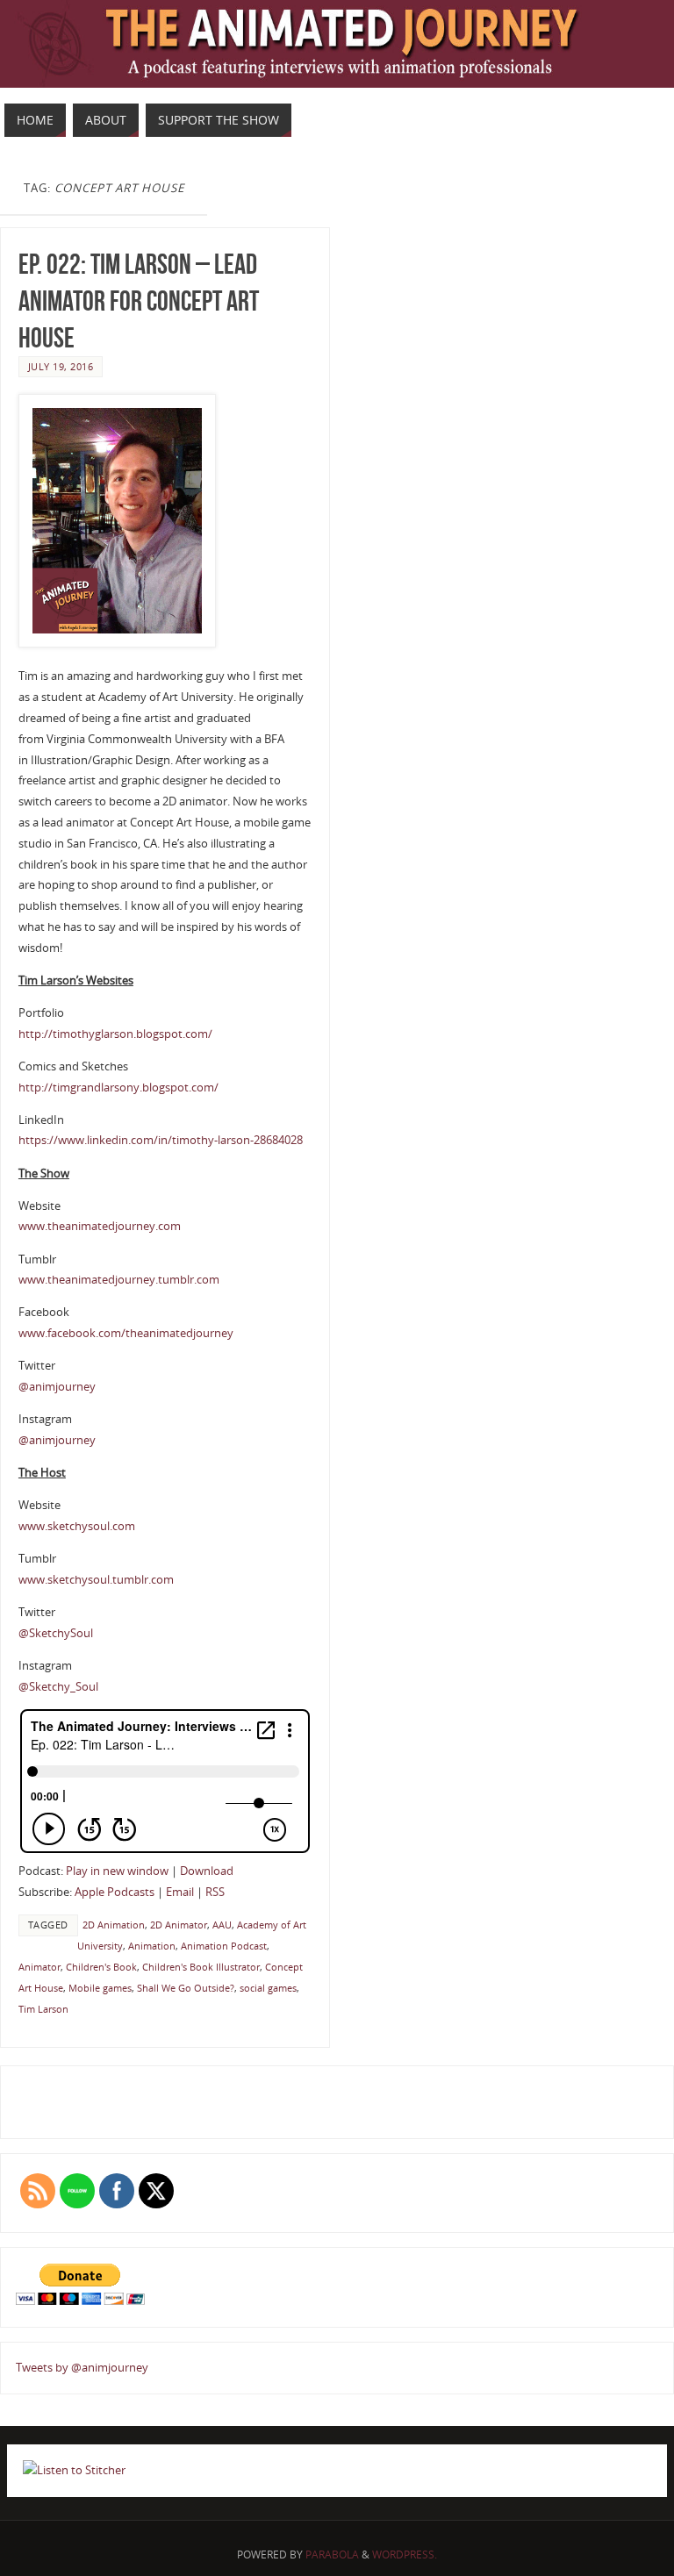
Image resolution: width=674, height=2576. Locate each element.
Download (207, 1871)
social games (268, 1988)
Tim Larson (43, 2009)
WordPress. (405, 2555)
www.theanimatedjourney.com (100, 1226)
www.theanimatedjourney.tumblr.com (119, 1279)
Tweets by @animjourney (82, 2367)
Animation (152, 1946)
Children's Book (101, 1967)
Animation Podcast (224, 1946)
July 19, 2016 (61, 366)
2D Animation (114, 1925)
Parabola (332, 2555)
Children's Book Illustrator (201, 1967)
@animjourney (57, 1386)
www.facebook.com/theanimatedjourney (126, 1333)
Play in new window (117, 1871)
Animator (39, 1967)
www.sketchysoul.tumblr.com (96, 1579)
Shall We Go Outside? (186, 1988)
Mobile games (100, 1988)
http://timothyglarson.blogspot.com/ (115, 1034)
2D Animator (179, 1925)
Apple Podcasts (115, 1892)
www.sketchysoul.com (77, 1526)
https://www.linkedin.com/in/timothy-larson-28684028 (161, 1140)
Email (180, 1892)
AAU (222, 1925)
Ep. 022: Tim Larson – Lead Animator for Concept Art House (139, 301)
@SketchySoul (56, 1633)
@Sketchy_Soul (58, 1686)
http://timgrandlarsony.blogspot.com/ (118, 1087)
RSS (215, 1892)
